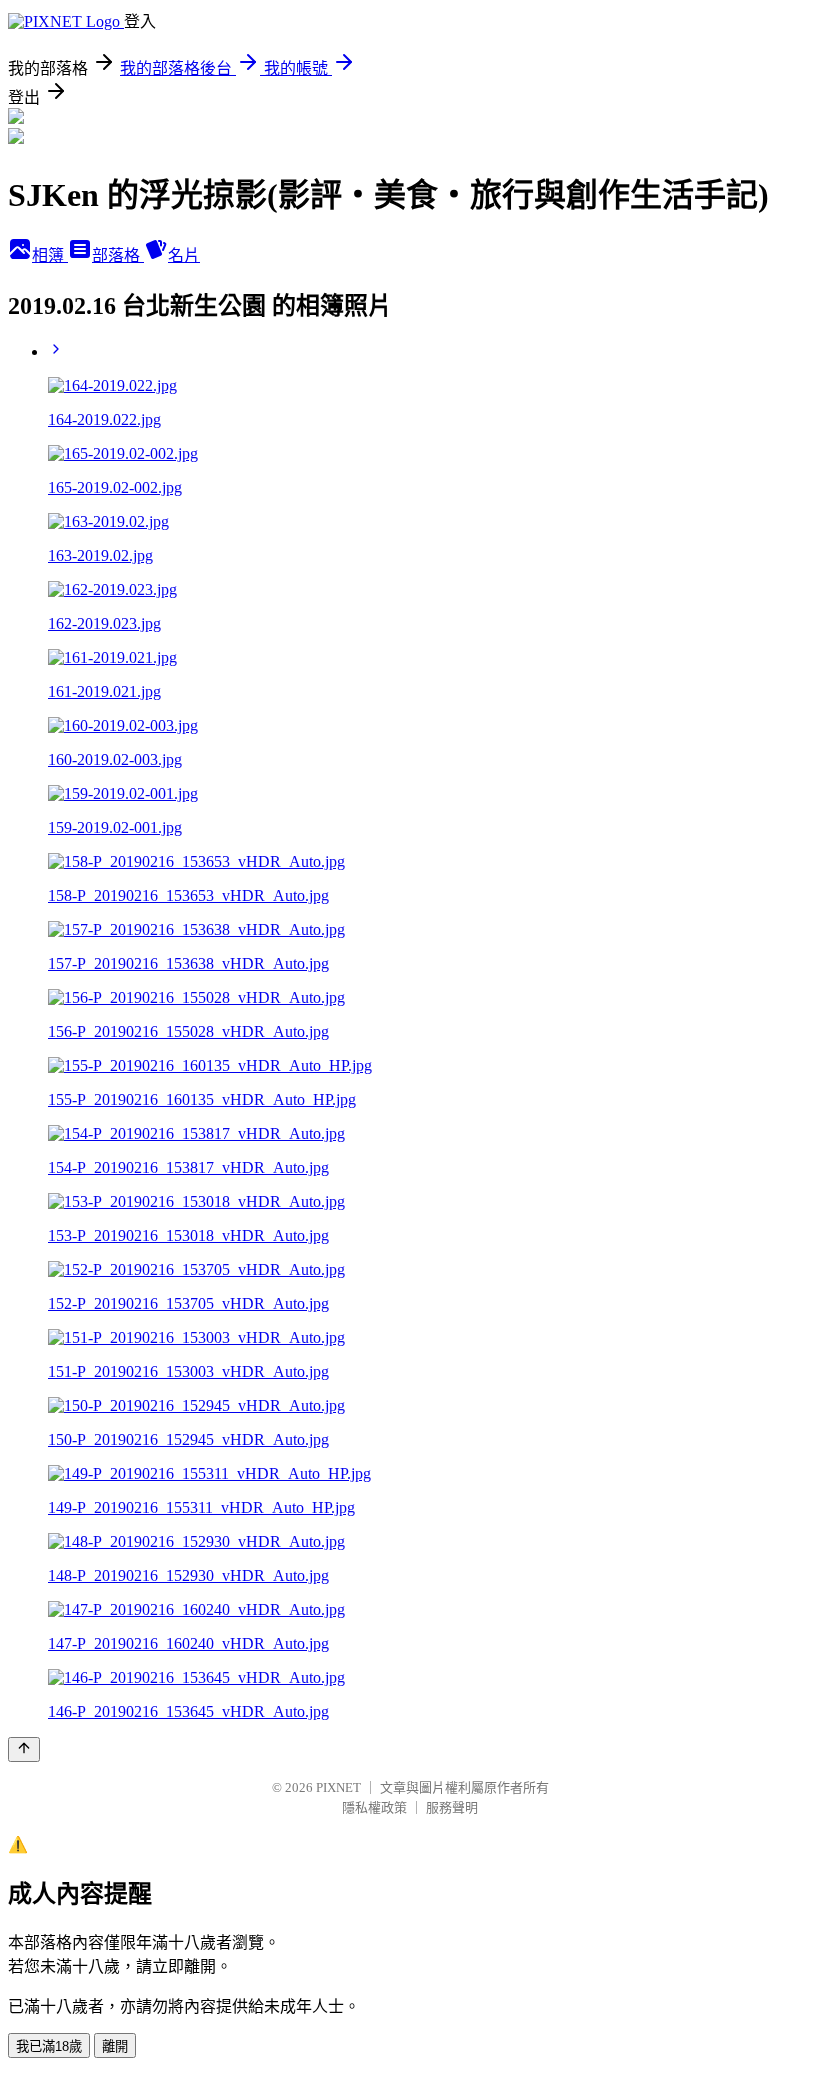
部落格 (118, 255)
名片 (184, 255)
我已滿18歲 (49, 2046)
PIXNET (338, 1787)
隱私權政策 (374, 1807)
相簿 (50, 255)
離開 (115, 2046)
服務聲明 (452, 1807)
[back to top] (24, 1749)
